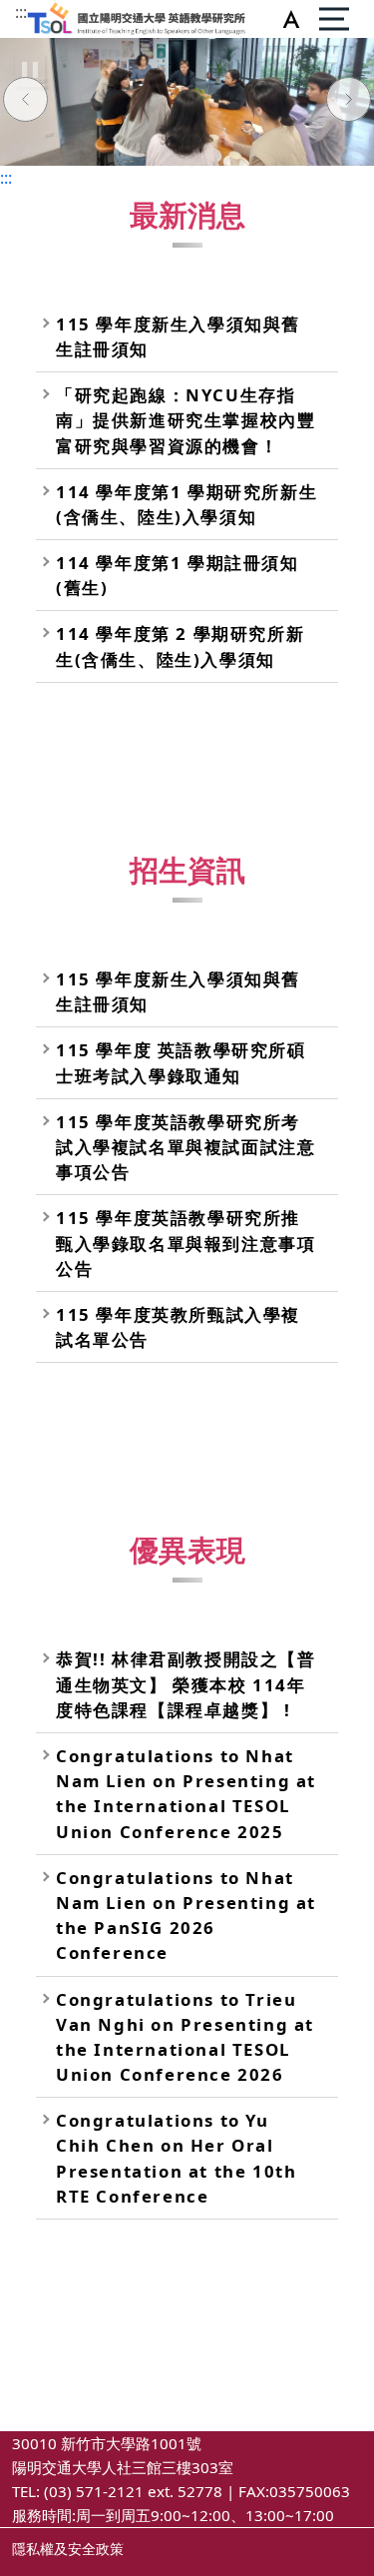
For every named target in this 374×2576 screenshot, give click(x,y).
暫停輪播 (30, 70)
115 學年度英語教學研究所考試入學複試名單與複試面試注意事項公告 (186, 1147)
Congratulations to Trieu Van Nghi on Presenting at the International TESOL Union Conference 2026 (185, 2037)
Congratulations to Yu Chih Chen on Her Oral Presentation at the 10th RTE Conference (176, 2158)
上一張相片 (25, 102)
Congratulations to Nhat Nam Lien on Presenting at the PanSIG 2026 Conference (186, 1916)
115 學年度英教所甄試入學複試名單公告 (178, 1327)
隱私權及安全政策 (68, 2549)
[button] (287, 19)
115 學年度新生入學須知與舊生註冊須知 (178, 336)
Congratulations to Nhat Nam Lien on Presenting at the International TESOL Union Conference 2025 (186, 1794)
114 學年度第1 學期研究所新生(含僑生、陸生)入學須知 (187, 504)
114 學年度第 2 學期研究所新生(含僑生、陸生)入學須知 (180, 646)
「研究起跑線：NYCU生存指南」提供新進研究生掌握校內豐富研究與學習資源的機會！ (186, 420)
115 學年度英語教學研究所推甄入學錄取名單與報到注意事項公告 (186, 1243)
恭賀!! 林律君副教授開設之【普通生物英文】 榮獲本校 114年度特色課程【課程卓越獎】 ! (186, 1684)
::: (21, 12)
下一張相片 (349, 102)
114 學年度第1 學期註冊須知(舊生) (178, 575)
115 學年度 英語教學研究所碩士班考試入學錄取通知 (181, 1062)
